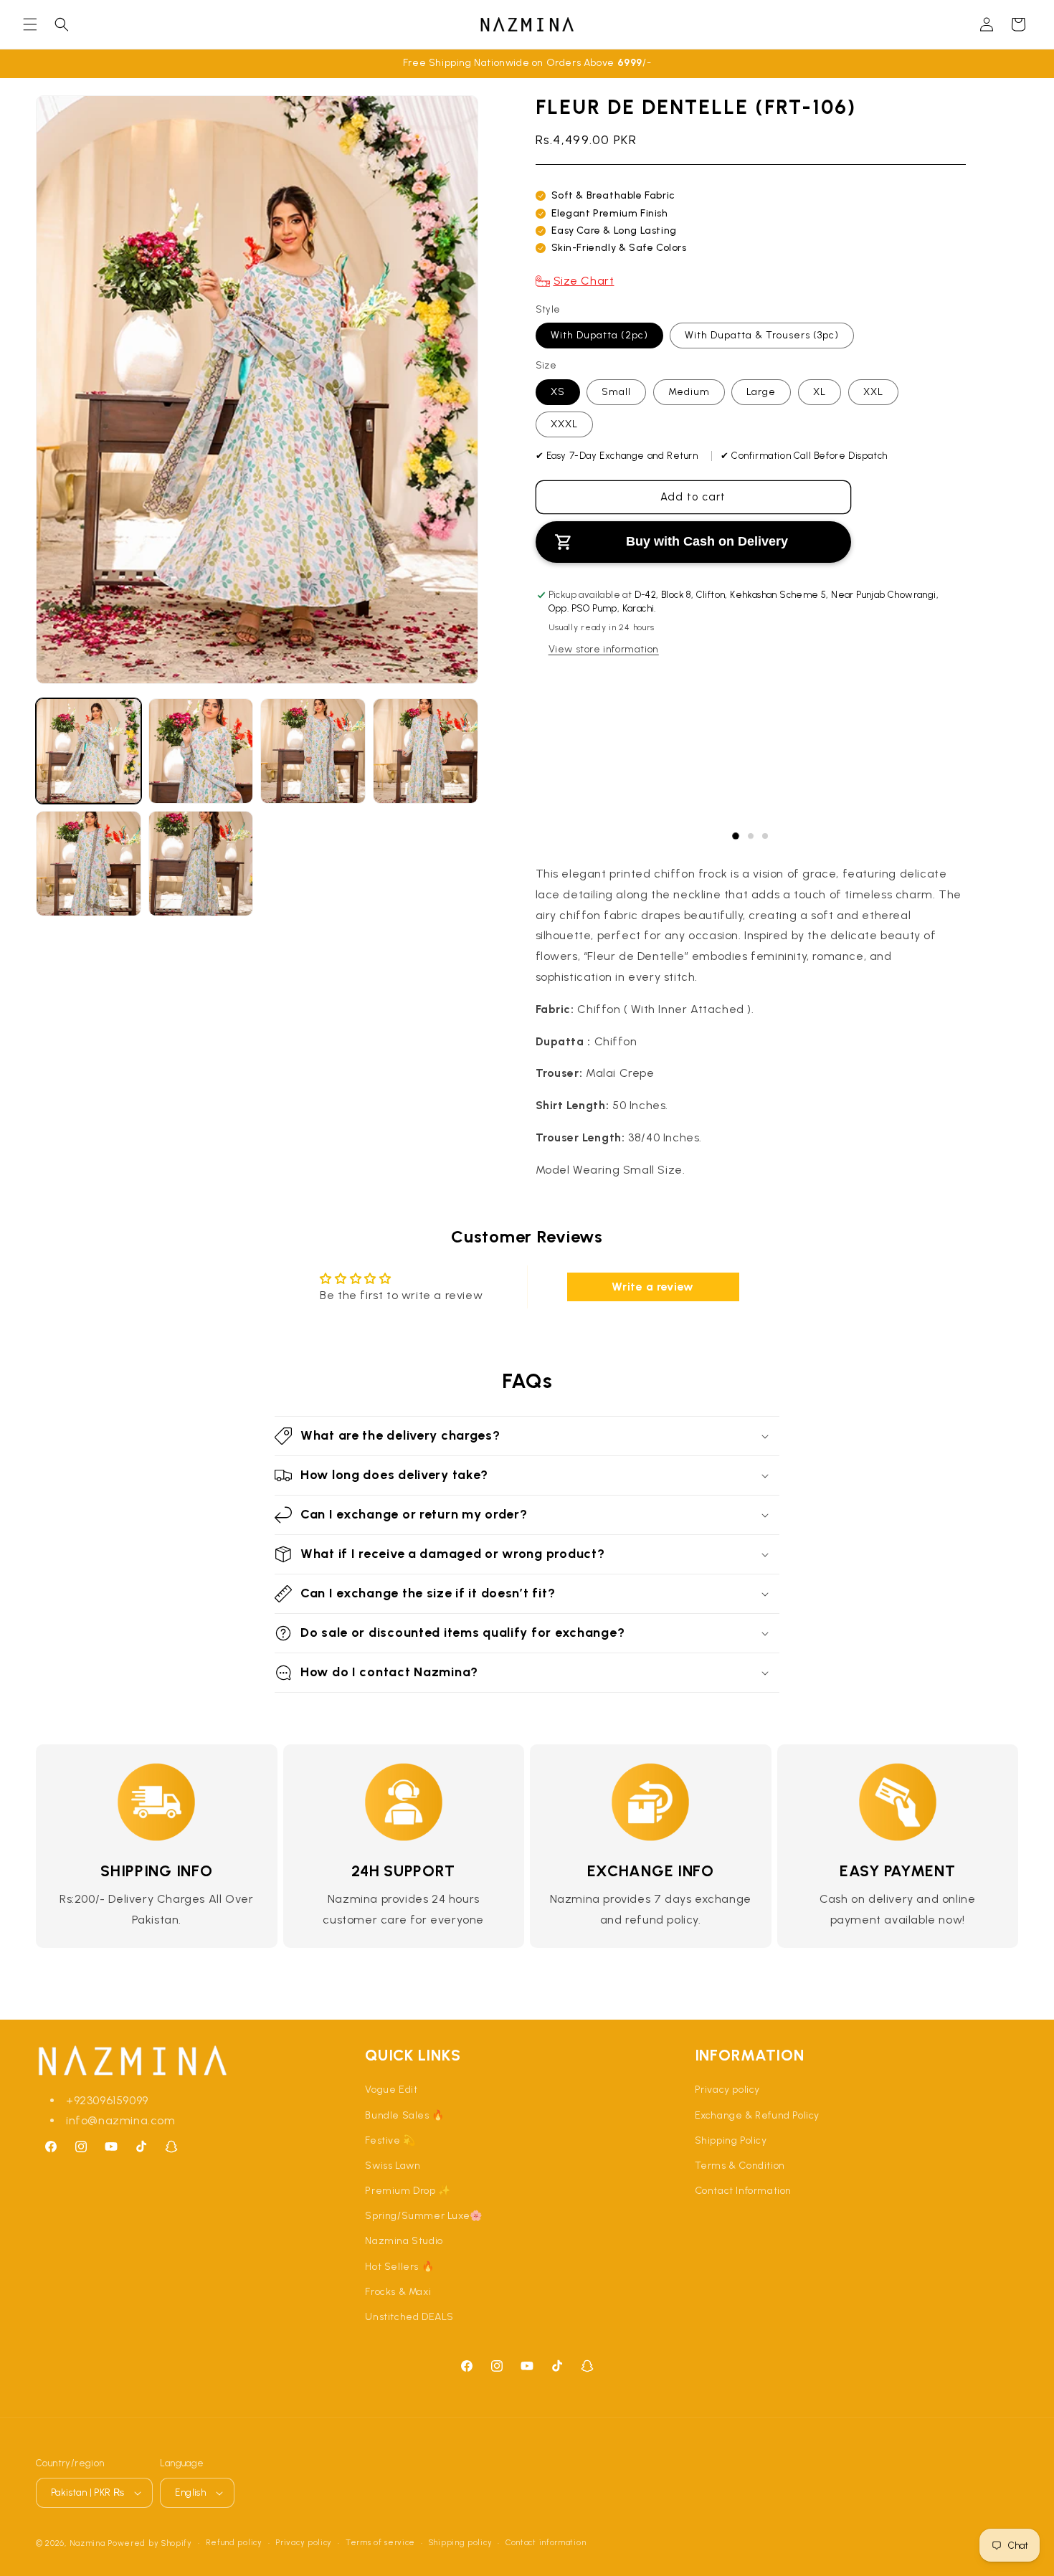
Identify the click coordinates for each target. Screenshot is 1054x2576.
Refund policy (234, 2543)
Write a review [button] (652, 1287)
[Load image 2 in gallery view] (201, 751)
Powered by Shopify (150, 2543)
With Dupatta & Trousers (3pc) (762, 335)
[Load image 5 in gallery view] (89, 864)
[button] (30, 24)
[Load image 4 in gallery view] (426, 751)
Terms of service (380, 2543)
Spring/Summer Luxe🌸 (423, 2216)
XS (558, 392)
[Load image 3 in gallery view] (313, 751)
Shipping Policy (731, 2140)
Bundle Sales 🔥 (404, 2115)
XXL (873, 392)
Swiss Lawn (393, 2166)
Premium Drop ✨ (408, 2191)
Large (761, 392)
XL (820, 392)
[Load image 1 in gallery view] (89, 751)
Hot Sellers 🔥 (399, 2267)
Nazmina (87, 2543)
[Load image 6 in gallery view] (201, 864)
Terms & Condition (740, 2166)
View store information (604, 649)
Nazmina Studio (404, 2241)
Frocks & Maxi (398, 2292)
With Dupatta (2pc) (599, 335)
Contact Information (743, 2191)
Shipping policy (461, 2543)
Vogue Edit (391, 2090)
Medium (689, 392)
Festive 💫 (390, 2140)
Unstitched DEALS (409, 2317)
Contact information (546, 2543)
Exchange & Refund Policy (757, 2115)
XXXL (564, 424)
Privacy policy (727, 2090)
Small (616, 392)
